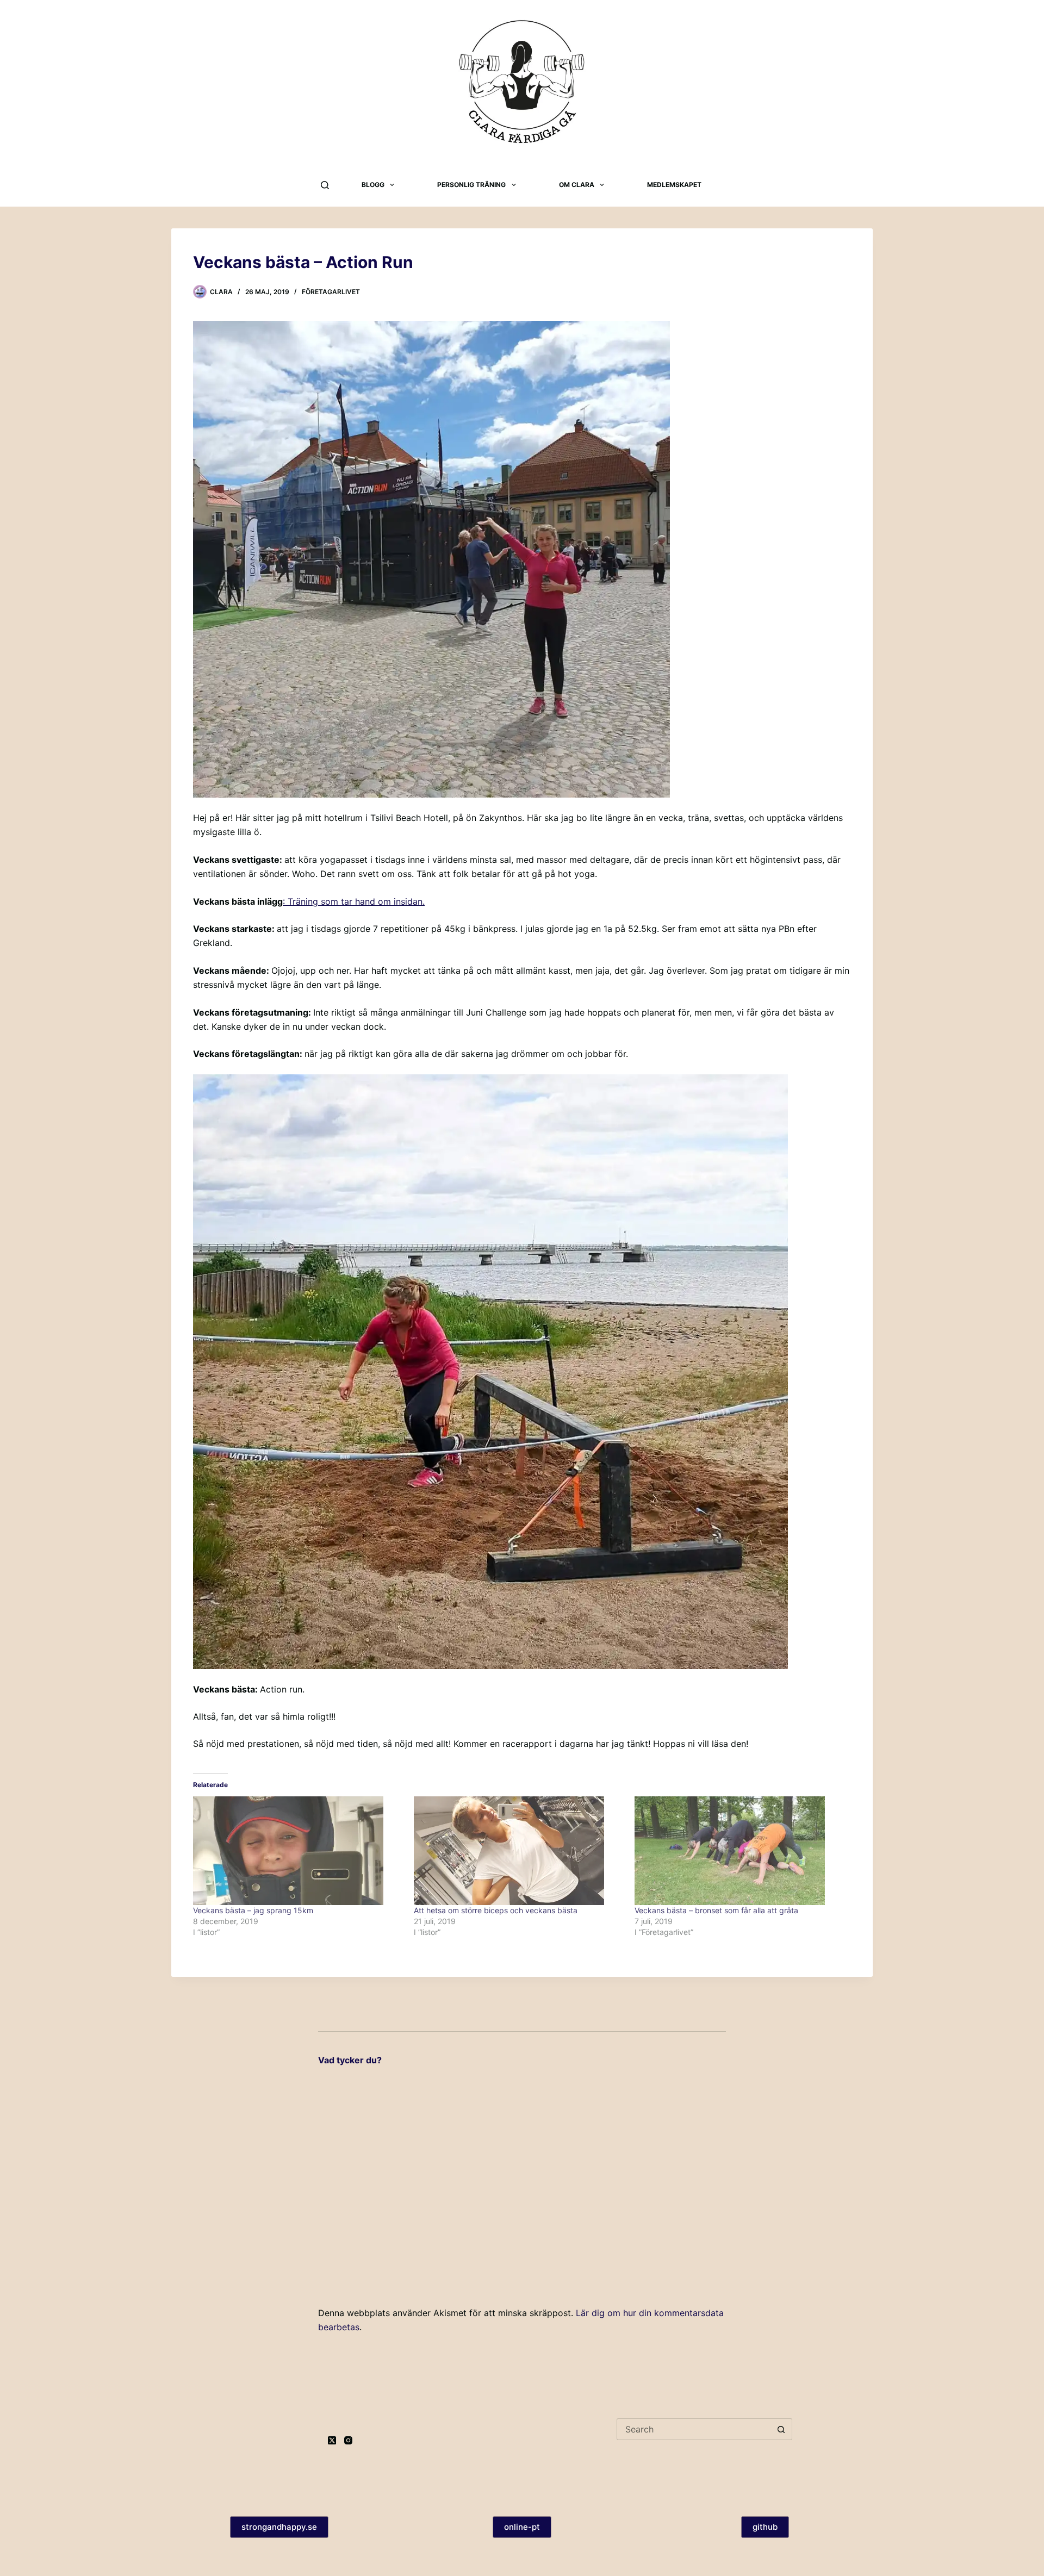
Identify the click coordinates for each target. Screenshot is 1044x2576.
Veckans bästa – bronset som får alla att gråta (716, 1910)
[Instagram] (348, 2440)
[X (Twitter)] (332, 2440)
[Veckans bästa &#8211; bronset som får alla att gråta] (739, 1851)
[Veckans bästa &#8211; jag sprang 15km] (298, 1851)
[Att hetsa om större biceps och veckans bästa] (519, 1851)
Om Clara (577, 185)
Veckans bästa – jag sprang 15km (253, 1910)
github (765, 2527)
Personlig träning (471, 185)
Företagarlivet (331, 292)
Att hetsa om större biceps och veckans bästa (496, 1910)
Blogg (373, 185)
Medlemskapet (674, 185)
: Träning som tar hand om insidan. (354, 901)
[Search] (325, 185)
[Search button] (781, 2429)
